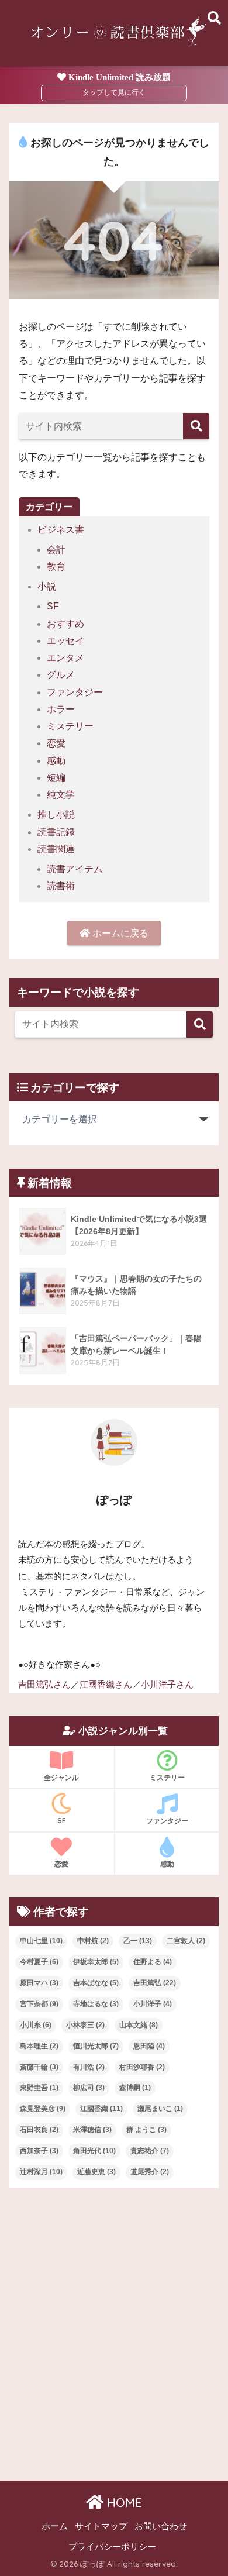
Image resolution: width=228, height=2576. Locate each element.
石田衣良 (39, 2130)
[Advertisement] (114, 2324)
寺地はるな (96, 2004)
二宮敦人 (186, 1941)
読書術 (61, 886)
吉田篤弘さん (44, 1685)
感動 (56, 761)
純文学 (61, 795)
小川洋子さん (167, 1685)
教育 (56, 566)
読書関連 (56, 849)
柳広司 (89, 2088)
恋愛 (56, 743)
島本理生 (39, 2046)
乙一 (138, 1941)
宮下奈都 (39, 2004)
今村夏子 (39, 1962)
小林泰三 (85, 2025)
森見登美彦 (43, 2109)
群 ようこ (146, 2130)
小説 (47, 586)
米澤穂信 (92, 2130)
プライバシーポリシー (112, 2547)
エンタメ (65, 658)
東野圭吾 (39, 2088)
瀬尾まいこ (160, 2109)
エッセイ (65, 641)
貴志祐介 (150, 2151)
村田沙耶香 (142, 2067)
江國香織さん (106, 1685)
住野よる (153, 1962)
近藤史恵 (96, 2172)
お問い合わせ (161, 2526)
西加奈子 (39, 2151)
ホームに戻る (119, 933)
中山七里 (41, 1941)
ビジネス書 (61, 530)
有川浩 (89, 2067)
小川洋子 (153, 2004)
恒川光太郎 (96, 2046)
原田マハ (39, 1983)
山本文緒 (139, 2025)
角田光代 (94, 2151)
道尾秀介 (150, 2172)
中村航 (93, 1941)
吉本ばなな (96, 1983)
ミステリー (70, 726)
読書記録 (56, 832)
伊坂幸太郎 (96, 1962)
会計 (56, 550)
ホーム (55, 2526)
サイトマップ (101, 2526)
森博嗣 (135, 2088)
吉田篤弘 (155, 1983)
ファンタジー (75, 692)
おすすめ (65, 624)
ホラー (61, 709)
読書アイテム (75, 869)
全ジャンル (61, 1777)
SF (53, 606)
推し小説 (56, 815)
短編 (56, 778)
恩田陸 (149, 2046)
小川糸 (36, 2025)
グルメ (61, 675)
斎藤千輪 (39, 2067)
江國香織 (101, 2109)
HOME (123, 2503)
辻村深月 (41, 2172)
